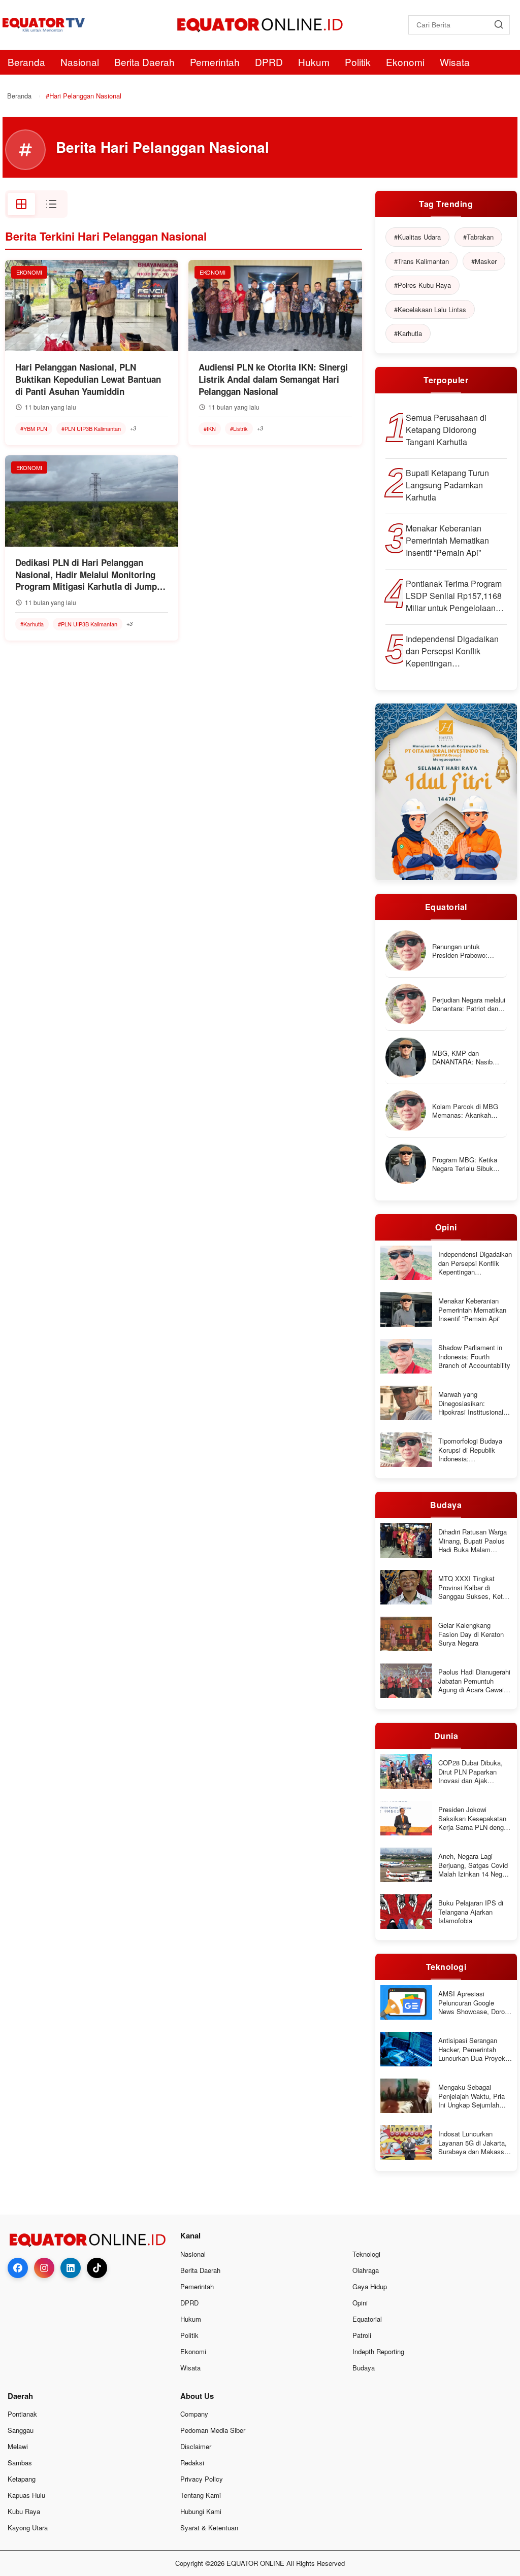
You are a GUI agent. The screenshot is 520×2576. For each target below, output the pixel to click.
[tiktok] (97, 2268)
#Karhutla (32, 624)
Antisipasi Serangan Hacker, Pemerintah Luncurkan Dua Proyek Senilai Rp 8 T (472, 2049)
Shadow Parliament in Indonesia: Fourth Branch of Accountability (474, 1357)
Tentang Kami (201, 2495)
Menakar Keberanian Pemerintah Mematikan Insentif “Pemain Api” (447, 540)
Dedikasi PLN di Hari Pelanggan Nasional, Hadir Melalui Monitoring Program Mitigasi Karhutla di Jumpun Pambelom (91, 575)
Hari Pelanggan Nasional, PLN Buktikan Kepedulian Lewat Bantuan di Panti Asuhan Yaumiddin (88, 379)
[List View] (51, 204)
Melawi (18, 2446)
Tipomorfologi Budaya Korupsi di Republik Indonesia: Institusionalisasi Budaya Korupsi (475, 1450)
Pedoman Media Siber (213, 2430)
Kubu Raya (24, 2511)
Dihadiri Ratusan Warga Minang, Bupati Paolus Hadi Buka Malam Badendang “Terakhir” (473, 1541)
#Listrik (239, 428)
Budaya (364, 2368)
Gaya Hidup (370, 2286)
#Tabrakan (478, 237)
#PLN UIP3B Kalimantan (91, 428)
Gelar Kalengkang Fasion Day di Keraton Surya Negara (471, 1634)
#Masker (484, 261)
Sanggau (21, 2430)
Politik (358, 62)
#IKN (210, 428)
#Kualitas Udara (417, 237)
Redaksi (192, 2463)
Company (194, 2414)
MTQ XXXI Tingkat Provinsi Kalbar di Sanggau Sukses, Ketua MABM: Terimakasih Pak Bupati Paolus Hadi (475, 1587)
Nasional (80, 62)
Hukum (314, 62)
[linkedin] (71, 2268)
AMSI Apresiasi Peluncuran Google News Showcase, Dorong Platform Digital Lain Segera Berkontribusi (475, 2003)
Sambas (20, 2463)
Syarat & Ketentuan (209, 2528)
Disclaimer (196, 2446)
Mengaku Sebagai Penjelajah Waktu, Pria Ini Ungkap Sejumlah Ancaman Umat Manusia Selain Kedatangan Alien (475, 2096)
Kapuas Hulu (26, 2495)
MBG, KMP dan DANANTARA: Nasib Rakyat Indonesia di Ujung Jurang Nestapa (465, 1058)
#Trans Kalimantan (421, 261)
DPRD (269, 62)
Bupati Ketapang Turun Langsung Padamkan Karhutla (447, 485)
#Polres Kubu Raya (422, 285)
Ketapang (22, 2479)
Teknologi (366, 2254)
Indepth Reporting (378, 2351)
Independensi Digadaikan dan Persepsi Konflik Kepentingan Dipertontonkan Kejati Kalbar (452, 651)
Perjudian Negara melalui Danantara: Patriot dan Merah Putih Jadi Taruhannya (469, 1004)
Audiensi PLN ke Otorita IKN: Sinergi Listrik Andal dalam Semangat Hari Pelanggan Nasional (273, 379)
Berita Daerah (144, 62)
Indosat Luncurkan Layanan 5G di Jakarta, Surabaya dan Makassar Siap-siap (474, 2143)
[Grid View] (21, 204)
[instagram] (44, 2268)
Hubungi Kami (201, 2511)
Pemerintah (215, 62)
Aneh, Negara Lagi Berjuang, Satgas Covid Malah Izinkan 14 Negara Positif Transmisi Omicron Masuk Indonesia (475, 1865)
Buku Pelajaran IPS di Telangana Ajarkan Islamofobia (471, 1912)
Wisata (455, 62)
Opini (360, 2303)
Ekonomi (405, 62)
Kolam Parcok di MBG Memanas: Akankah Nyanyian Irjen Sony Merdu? (465, 1111)
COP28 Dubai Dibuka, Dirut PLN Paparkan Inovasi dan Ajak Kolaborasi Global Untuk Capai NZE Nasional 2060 (474, 1772)
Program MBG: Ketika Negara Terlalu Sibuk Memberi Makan (465, 1164)
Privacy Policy (202, 2479)
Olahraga (366, 2270)
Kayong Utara (28, 2528)
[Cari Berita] (498, 25)
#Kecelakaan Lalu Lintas (430, 309)
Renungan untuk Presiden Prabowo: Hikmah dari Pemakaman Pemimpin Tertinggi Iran (469, 951)
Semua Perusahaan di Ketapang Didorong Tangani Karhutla (446, 430)
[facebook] (18, 2268)
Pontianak (22, 2414)
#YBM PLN (34, 428)
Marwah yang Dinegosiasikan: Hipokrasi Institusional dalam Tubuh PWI (471, 1403)
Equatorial (367, 2319)
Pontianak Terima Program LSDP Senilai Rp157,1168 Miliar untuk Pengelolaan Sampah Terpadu (454, 596)
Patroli (362, 2335)
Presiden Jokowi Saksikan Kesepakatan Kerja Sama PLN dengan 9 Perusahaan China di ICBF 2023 (475, 1818)
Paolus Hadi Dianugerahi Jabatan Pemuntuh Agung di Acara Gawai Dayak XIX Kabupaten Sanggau (474, 1681)
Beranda (26, 62)
